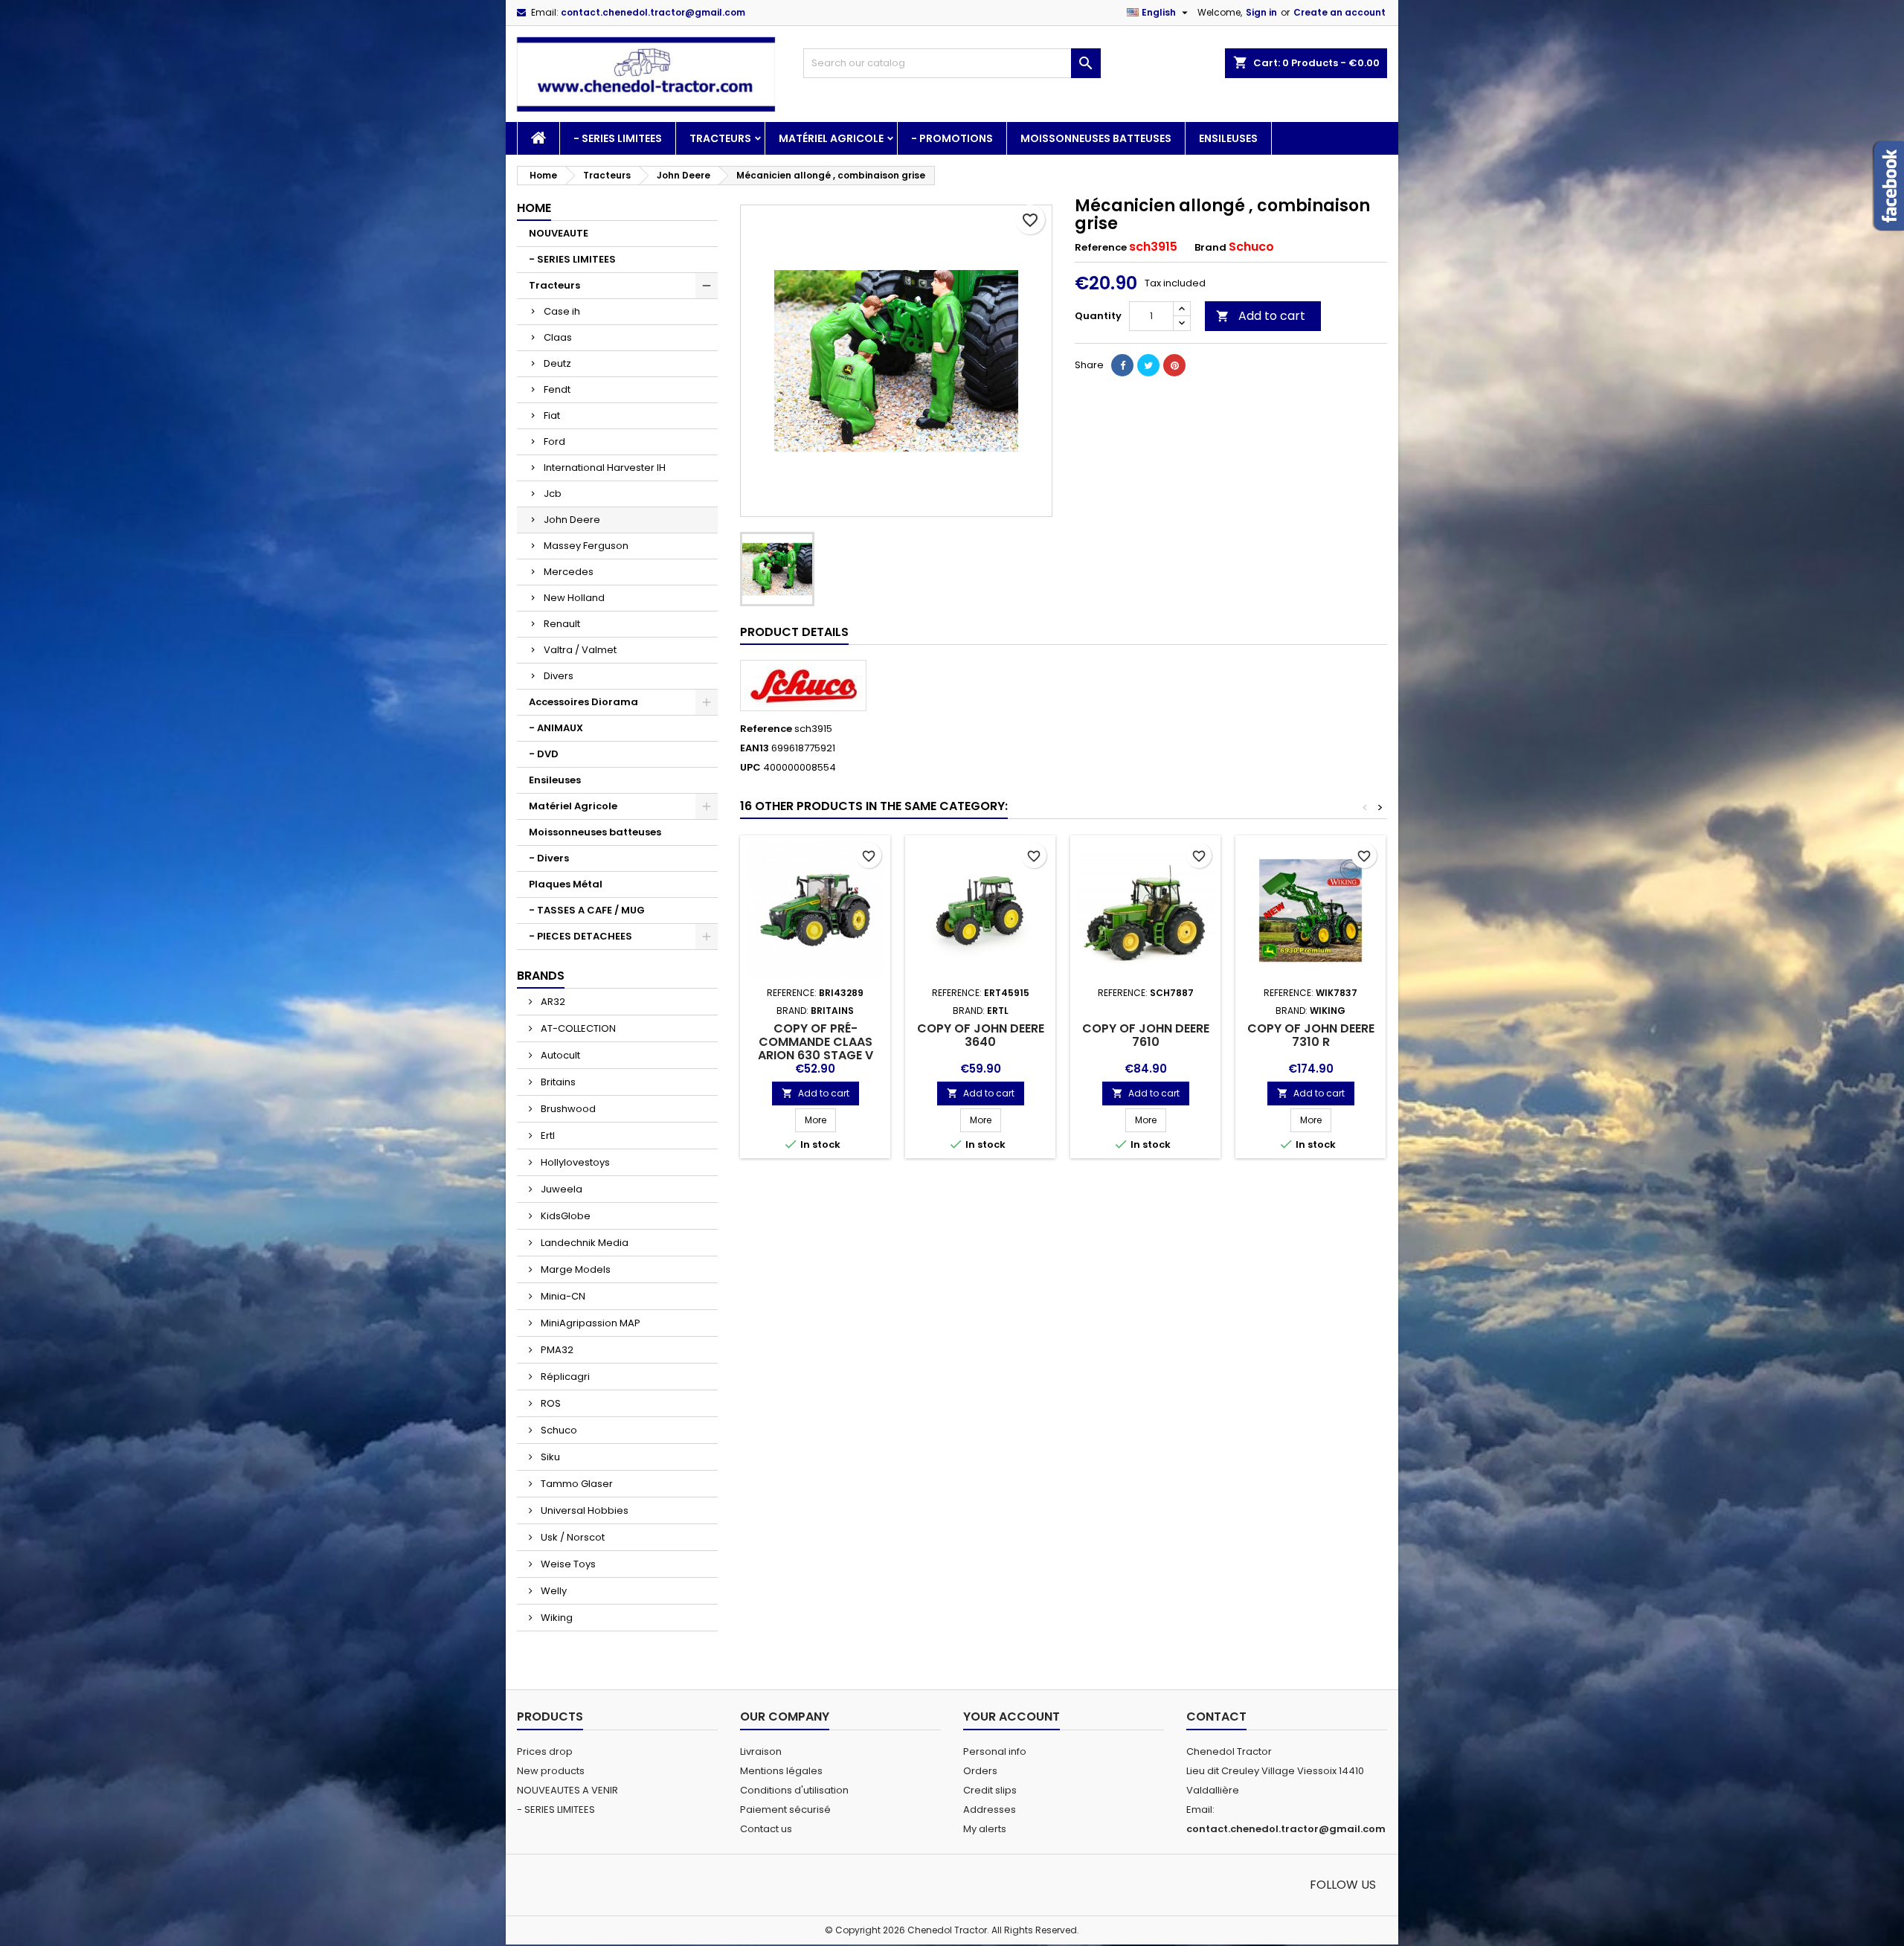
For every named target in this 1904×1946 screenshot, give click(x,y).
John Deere (572, 520)
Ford (554, 441)
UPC (750, 768)
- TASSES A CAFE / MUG (587, 910)
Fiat (552, 415)
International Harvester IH (605, 468)
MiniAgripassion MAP (589, 1323)
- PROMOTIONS (952, 138)
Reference (1101, 248)
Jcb (553, 494)
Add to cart (1261, 316)
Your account (1011, 1717)
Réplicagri (564, 1377)
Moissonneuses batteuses (1096, 138)
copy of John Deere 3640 (981, 1035)
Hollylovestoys (574, 1162)
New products (551, 1771)
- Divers (549, 858)
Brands (541, 976)
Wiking (556, 1618)
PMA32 (556, 1350)
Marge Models (575, 1269)
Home (534, 208)
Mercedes (569, 572)
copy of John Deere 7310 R (1311, 1035)
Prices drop (545, 1751)
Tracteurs (720, 138)
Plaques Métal (566, 884)
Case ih (562, 311)
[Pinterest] (1174, 365)
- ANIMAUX (556, 728)
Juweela (560, 1189)
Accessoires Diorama (583, 702)
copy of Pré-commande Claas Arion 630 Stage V (816, 1042)
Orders (980, 1771)
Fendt (557, 389)
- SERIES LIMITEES (618, 138)
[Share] (1122, 365)
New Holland (574, 598)
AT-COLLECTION (577, 1028)
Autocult (559, 1055)
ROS (550, 1403)
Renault (562, 624)
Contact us (766, 1829)
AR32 (552, 1002)
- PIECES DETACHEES (580, 936)
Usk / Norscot (572, 1537)
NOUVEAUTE (559, 233)
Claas (558, 337)
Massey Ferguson (586, 546)
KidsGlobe (565, 1216)
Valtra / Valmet (580, 650)
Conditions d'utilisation (794, 1790)
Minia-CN (562, 1296)
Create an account (1339, 12)
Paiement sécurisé (785, 1809)
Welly (553, 1591)
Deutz (557, 363)
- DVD (544, 754)
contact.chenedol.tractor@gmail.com (653, 12)
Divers (559, 676)
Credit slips (990, 1790)
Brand (1210, 248)
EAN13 (755, 748)
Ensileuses (1228, 138)
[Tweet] (1148, 365)
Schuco (558, 1430)
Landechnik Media (583, 1243)
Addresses (990, 1809)
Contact (1216, 1717)
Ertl (547, 1136)
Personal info (995, 1751)
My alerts (985, 1829)
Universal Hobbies (583, 1510)
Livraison (761, 1751)
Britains (557, 1082)
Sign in (1261, 12)
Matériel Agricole (831, 138)
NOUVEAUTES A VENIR (567, 1790)
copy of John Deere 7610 (1146, 1035)
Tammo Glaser (576, 1484)
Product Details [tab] (794, 632)
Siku (549, 1457)
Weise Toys (567, 1564)
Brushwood (567, 1109)
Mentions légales (781, 1771)
